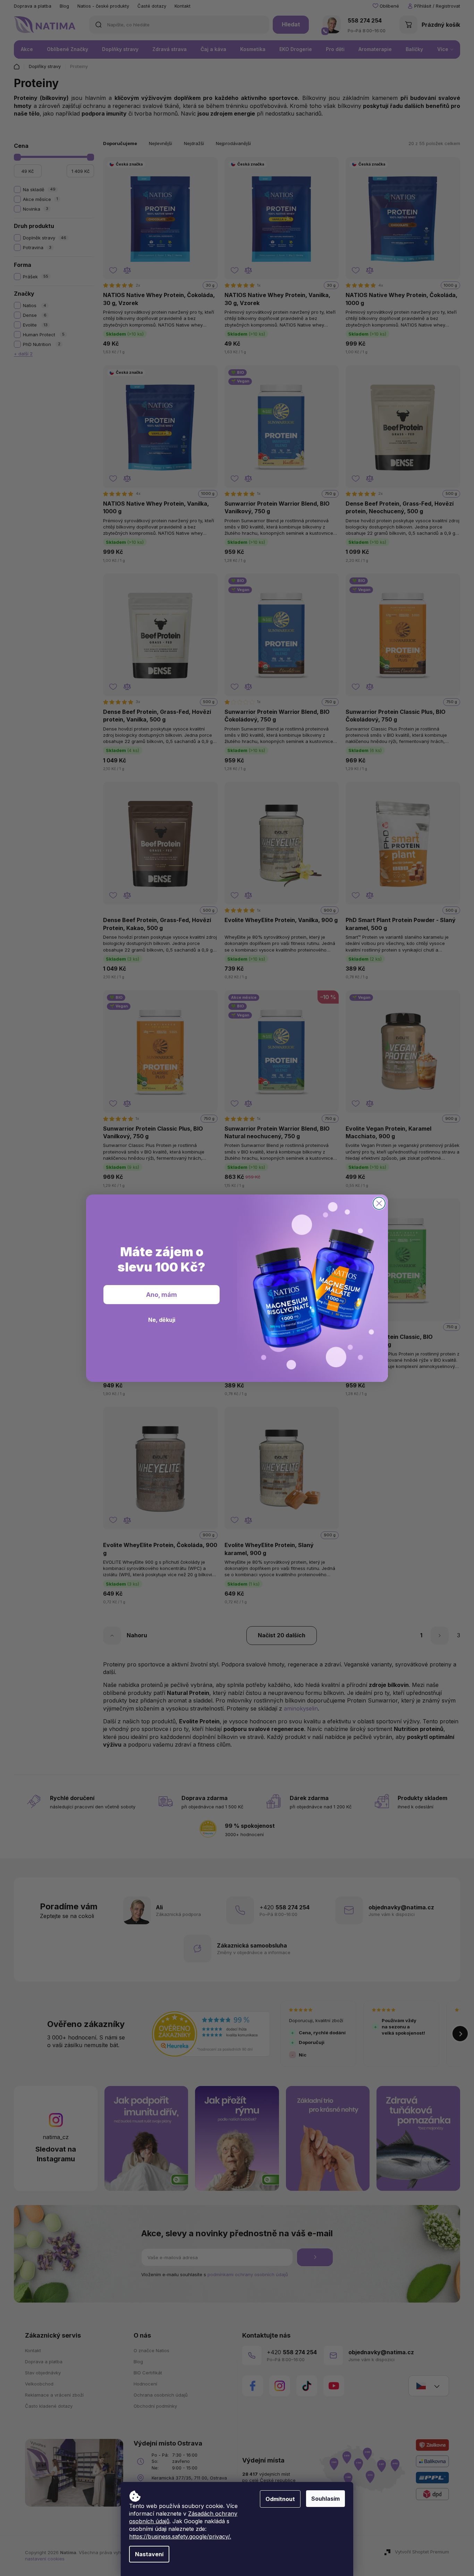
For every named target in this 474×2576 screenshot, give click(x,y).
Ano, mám (162, 1295)
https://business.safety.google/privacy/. (180, 2536)
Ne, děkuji (162, 1320)
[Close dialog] (379, 1203)
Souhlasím (325, 2499)
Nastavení (149, 2554)
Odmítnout (280, 2499)
